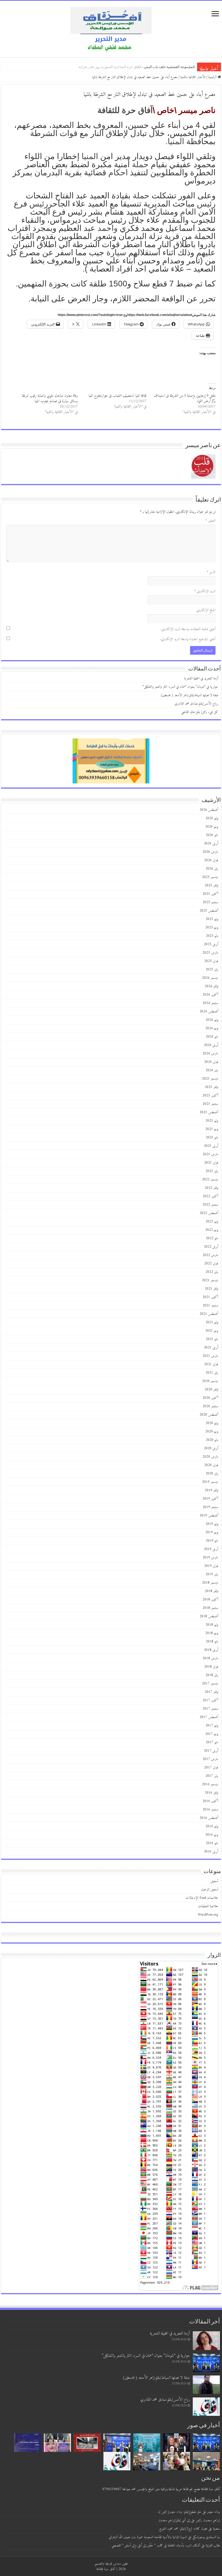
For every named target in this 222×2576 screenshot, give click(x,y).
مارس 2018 (210, 1658)
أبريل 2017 (211, 1751)
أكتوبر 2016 (210, 1801)
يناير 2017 (212, 1776)
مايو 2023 (212, 1137)
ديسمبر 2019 (210, 1482)
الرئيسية (213, 77)
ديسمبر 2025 (210, 877)
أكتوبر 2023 (210, 1095)
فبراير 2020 (211, 1465)
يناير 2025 (212, 969)
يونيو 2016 (212, 1835)
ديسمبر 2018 (210, 1583)
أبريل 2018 (211, 1650)
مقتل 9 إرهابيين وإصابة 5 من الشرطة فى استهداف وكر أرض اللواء (185, 398)
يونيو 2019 (212, 1532)
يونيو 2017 (212, 1734)
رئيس (206, 204)
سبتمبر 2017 (210, 1709)
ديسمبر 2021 (210, 1280)
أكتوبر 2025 (210, 894)
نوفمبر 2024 (211, 986)
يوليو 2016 (212, 1826)
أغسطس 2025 (209, 911)
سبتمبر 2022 (210, 1205)
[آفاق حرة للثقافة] (111, 29)
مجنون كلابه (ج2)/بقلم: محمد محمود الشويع (183, 2529)
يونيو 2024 (212, 1028)
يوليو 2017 (212, 1726)
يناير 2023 (212, 1171)
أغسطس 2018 (209, 1616)
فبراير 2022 (211, 1263)
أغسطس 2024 (209, 1011)
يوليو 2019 (212, 1524)
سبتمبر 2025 (210, 902)
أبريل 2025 (211, 944)
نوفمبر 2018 (211, 1591)
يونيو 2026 (212, 827)
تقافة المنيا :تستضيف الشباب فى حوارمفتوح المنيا (117, 396)
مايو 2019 (212, 1541)
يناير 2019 (212, 1574)
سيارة (116, 252)
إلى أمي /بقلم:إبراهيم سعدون (174, 2520)
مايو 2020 (212, 1440)
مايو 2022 (212, 1238)
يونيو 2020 (212, 1431)
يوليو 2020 (212, 1423)
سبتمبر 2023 (210, 1104)
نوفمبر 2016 (211, 1793)
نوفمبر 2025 (211, 885)
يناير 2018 (212, 1675)
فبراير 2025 (211, 961)
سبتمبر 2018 (210, 1608)
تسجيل (214, 1881)
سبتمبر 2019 (210, 1507)
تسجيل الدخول (210, 1889)
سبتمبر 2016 (210, 1810)
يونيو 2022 (212, 1230)
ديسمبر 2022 (210, 1179)
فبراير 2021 (211, 1364)
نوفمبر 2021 (211, 1289)
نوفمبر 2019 (211, 1490)
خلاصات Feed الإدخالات (202, 1898)
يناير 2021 (212, 1373)
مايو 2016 (212, 1843)
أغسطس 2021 (209, 1314)
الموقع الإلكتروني (206, 610)
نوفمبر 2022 (211, 1188)
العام (188, 212)
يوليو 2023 (212, 1121)
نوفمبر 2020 (211, 1389)
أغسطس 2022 (209, 1213)
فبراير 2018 (211, 1667)
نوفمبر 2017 (211, 1692)
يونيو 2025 (212, 927)
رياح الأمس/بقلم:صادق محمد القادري (196, 704)
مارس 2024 (210, 1053)
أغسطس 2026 (209, 810)
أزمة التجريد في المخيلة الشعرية (171, 67)
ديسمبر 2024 (210, 978)
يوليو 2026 (212, 818)
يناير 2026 (212, 869)
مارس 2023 (210, 1154)
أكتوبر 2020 (210, 1398)
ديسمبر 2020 (210, 1381)
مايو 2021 (212, 1339)
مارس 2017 (210, 1759)
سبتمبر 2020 (210, 1406)
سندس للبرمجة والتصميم (108, 2564)
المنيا (176, 141)
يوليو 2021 (212, 1322)
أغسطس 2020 (209, 1415)
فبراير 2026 (211, 860)
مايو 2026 (212, 835)
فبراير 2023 (211, 1163)
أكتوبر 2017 (210, 1700)
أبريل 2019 (211, 1549)
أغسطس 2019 (209, 1515)
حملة (140, 164)
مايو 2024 (212, 1037)
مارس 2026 (210, 852)
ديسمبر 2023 (210, 1079)
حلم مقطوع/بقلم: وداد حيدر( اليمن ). (180, 2512)
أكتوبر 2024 (210, 995)
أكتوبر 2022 (210, 1196)
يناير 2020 (212, 1473)
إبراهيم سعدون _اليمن (208, 2520)
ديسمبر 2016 (210, 1784)
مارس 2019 (210, 1557)
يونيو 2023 (212, 1129)
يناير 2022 (212, 1272)
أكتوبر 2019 (210, 1499)
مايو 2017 (212, 1742)
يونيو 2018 (212, 1633)
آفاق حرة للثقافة (125, 110)
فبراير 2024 (211, 1062)
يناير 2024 (212, 1070)
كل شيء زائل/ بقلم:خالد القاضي (200, 712)
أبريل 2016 (211, 1852)
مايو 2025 (212, 936)
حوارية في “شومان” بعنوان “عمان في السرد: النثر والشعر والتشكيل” (144, 67)
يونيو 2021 (212, 1331)
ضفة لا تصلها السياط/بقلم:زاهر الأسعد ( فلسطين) (189, 695)
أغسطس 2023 (209, 1112)
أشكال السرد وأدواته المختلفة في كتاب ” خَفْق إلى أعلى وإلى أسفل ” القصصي (156, 2546)
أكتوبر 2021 (210, 1297)
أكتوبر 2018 (210, 1599)
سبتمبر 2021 (210, 1305)
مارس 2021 (210, 1356)
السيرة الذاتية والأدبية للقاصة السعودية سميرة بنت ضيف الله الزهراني (148, 2537)
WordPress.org (208, 1915)
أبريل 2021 (211, 1347)
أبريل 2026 (211, 843)
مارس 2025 (210, 953)
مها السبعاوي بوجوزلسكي (206, 2537)
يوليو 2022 (212, 1221)
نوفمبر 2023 (211, 1087)
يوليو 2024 (212, 1020)
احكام (118, 172)
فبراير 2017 (211, 1768)
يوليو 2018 (212, 1625)
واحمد (107, 228)
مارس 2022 (210, 1255)
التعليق (210, 521)
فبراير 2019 (211, 1566)
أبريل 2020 (211, 1448)
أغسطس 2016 (209, 1818)
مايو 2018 (212, 1642)
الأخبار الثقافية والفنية (193, 77)
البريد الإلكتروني (205, 591)
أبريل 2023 (211, 1146)
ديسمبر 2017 (210, 1684)
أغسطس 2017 (209, 1717)
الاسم (211, 572)
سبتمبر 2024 (210, 1003)
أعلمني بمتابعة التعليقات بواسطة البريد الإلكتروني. (188, 629)
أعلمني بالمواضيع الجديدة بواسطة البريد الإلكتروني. (188, 639)
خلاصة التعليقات (208, 1906)
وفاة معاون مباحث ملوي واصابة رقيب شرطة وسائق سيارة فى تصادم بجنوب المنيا (50, 398)
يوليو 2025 (212, 919)
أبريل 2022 (211, 1247)
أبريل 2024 (211, 1045)
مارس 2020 (210, 1457)
